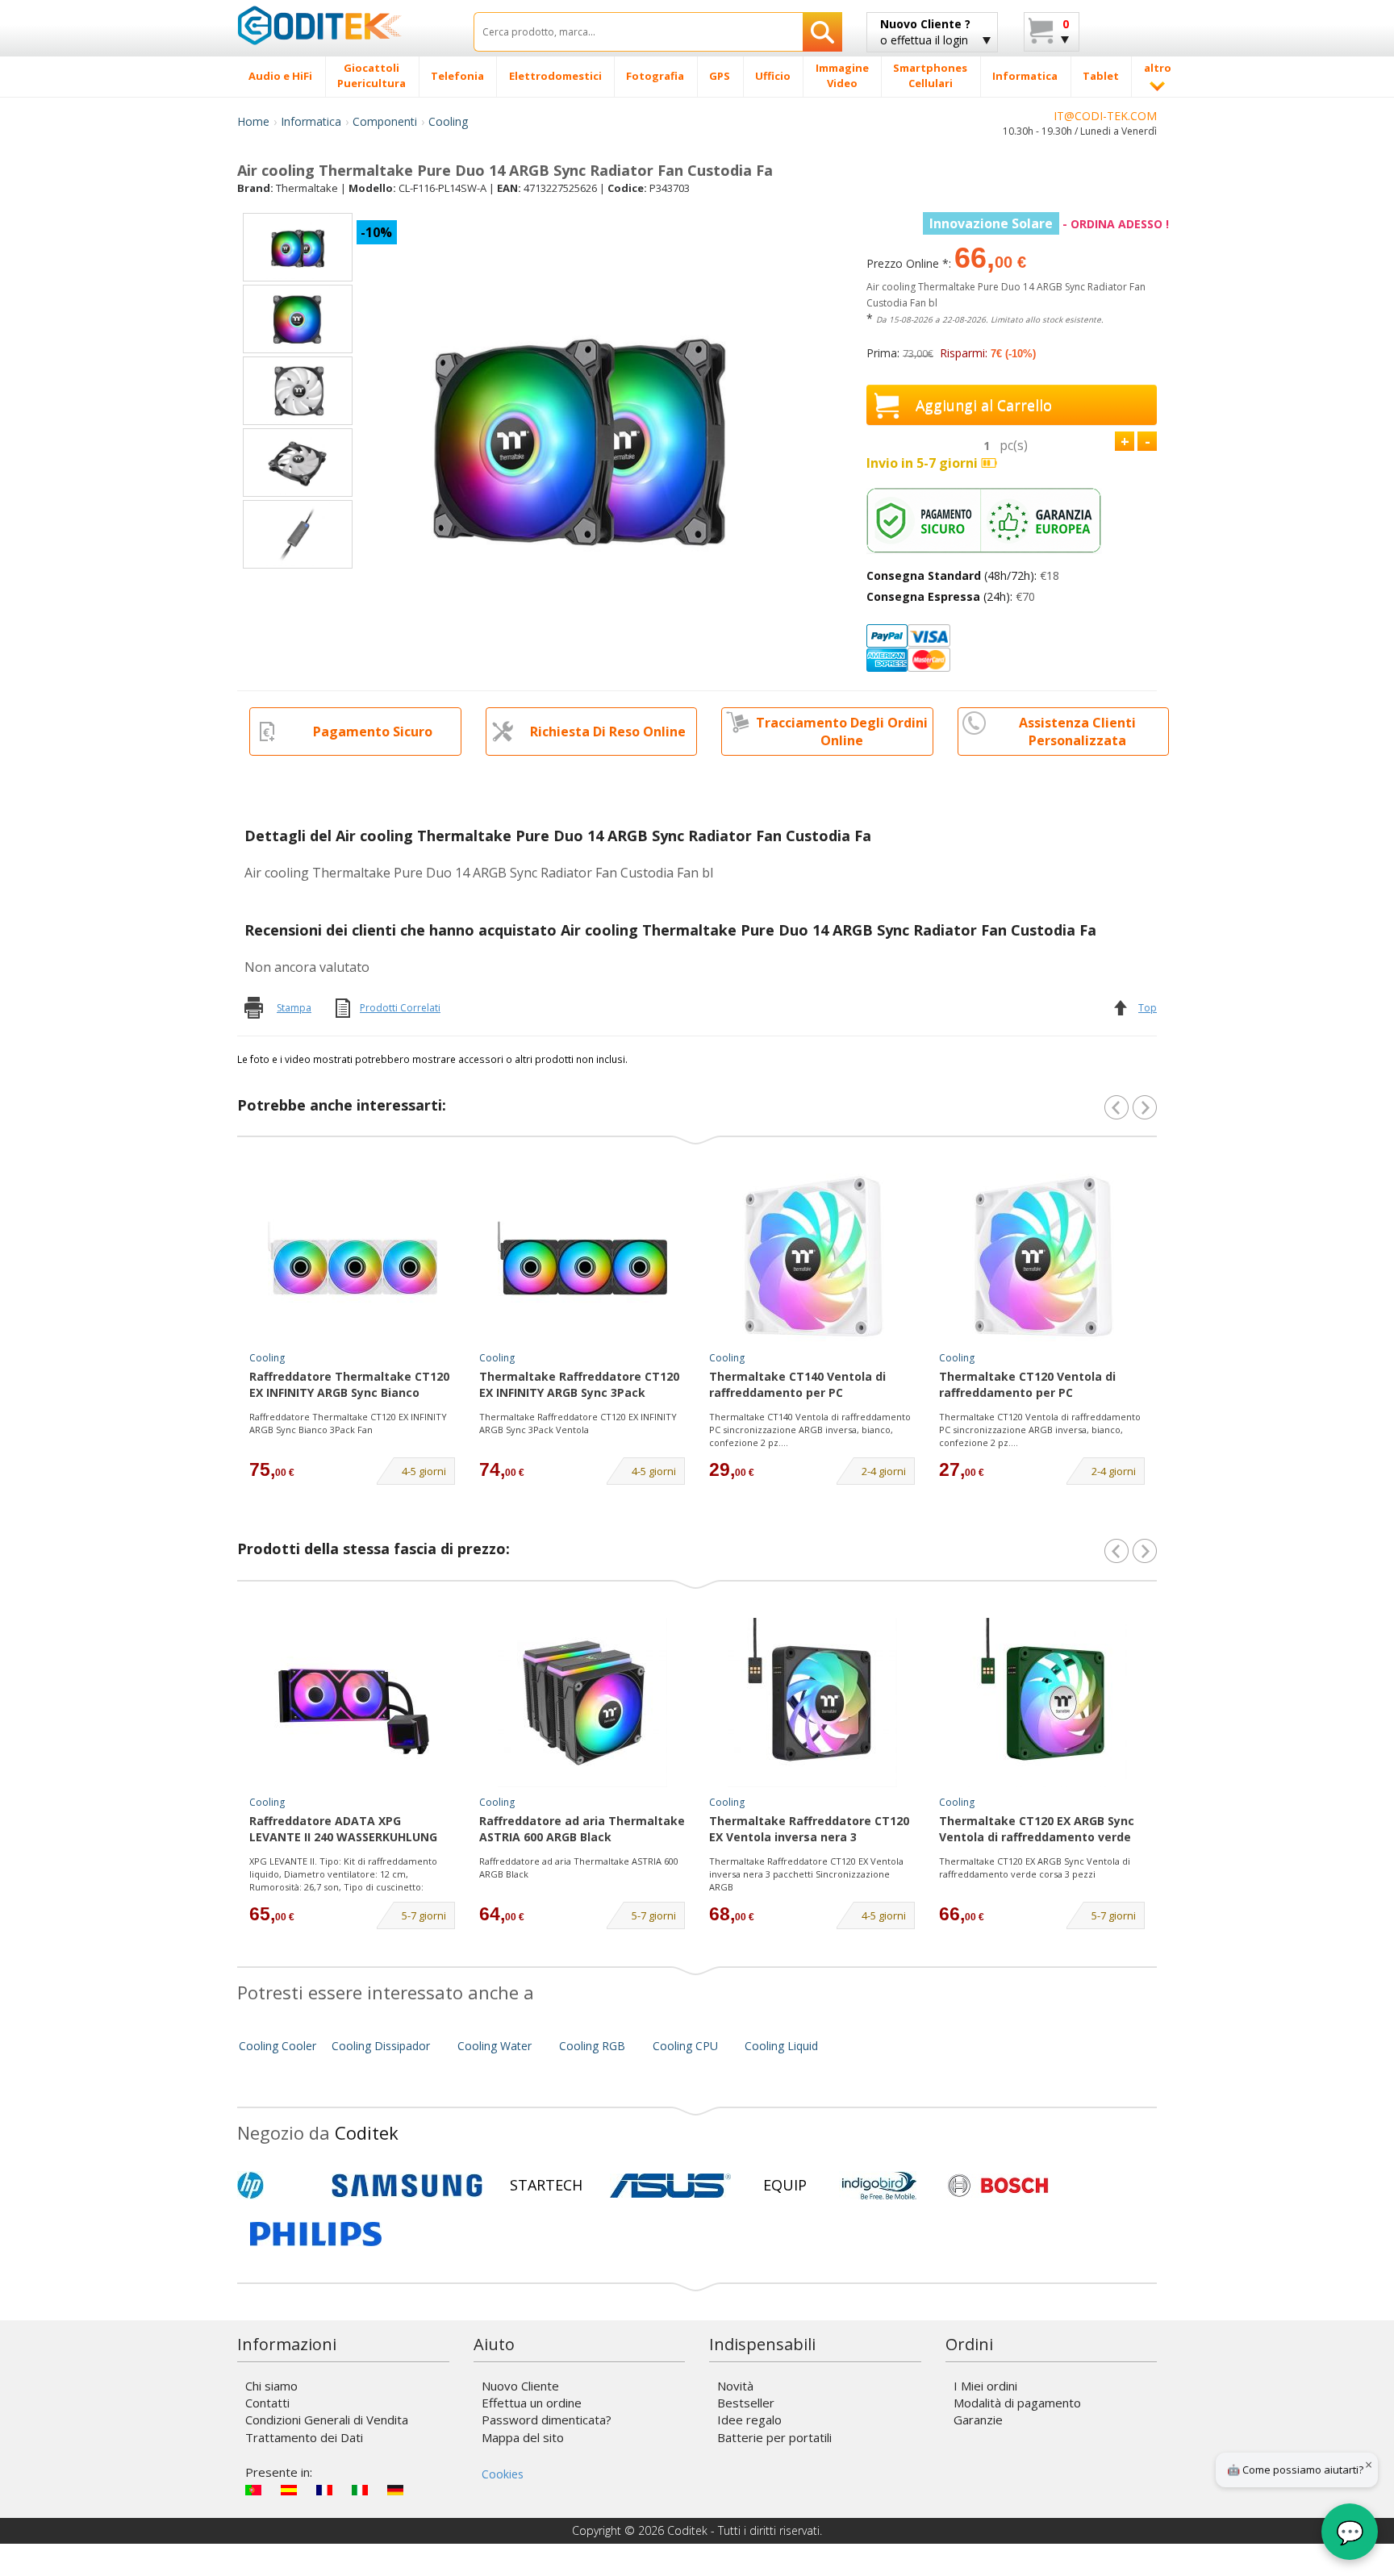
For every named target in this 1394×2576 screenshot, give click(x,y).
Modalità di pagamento (1017, 2403)
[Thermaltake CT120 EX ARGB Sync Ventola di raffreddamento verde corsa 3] (1042, 1703)
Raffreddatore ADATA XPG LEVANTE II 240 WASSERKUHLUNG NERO (343, 1830)
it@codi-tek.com (1105, 116)
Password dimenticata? (547, 2420)
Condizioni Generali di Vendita (327, 2420)
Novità (735, 2386)
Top (1148, 1008)
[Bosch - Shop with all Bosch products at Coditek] (998, 2186)
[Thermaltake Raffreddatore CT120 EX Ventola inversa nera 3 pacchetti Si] (812, 1703)
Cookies (503, 2474)
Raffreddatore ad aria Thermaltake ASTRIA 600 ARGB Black (582, 1829)
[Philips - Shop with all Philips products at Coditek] (316, 2234)
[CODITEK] (343, 25)
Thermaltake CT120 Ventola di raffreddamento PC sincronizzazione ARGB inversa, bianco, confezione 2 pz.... (1040, 1429)
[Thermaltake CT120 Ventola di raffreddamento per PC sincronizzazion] (1042, 1258)
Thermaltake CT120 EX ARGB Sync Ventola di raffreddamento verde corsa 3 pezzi (1035, 1867)
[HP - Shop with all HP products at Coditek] (278, 2186)
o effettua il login (925, 32)
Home (253, 121)
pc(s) (1014, 445)
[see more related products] (1145, 1107)
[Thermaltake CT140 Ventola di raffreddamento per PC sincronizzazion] (812, 1258)
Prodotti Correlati (400, 1008)
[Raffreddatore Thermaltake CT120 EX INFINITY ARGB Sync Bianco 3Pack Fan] (353, 1258)
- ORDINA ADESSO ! (1049, 224)
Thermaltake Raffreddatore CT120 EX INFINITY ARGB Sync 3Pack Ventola (579, 1386)
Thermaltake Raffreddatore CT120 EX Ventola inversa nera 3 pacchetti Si (809, 1830)
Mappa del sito (523, 2437)
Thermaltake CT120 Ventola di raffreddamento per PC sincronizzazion (1027, 1386)
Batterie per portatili (774, 2437)
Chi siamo (271, 2386)
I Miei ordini (985, 2386)
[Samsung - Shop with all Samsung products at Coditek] (407, 2186)
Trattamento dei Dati (304, 2437)
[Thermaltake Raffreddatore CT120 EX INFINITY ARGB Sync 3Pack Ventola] (582, 1258)
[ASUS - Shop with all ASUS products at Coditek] (670, 2186)
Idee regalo (749, 2420)
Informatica (311, 121)
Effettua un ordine (532, 2403)
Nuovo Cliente (520, 2386)
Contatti (267, 2403)
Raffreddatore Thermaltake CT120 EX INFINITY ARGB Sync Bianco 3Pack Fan (349, 1386)
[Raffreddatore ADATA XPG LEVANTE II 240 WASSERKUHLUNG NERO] (353, 1703)
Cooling (448, 121)
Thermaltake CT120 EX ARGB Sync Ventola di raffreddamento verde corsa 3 (1037, 1830)
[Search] (822, 32)
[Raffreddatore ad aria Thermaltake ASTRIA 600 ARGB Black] (582, 1703)
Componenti (385, 121)
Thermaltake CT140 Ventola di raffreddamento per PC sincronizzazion (797, 1386)
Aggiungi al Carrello (984, 405)
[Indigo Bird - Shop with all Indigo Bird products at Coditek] (879, 2186)
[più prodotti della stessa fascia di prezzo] (1145, 1551)
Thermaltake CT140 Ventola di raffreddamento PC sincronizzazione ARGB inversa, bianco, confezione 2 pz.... (810, 1429)
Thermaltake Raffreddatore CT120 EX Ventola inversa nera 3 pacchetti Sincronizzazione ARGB (806, 1874)
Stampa (294, 1008)
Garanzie (978, 2420)
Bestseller (746, 2403)
